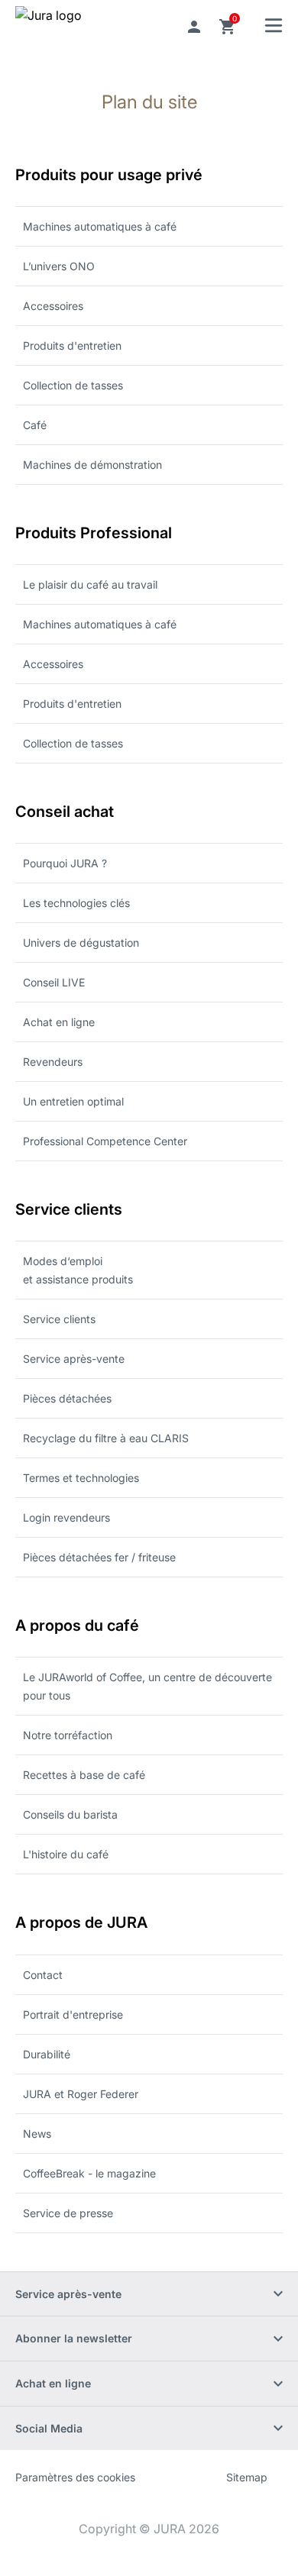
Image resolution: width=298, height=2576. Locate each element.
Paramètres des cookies (75, 2477)
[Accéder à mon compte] (194, 27)
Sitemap (247, 2477)
